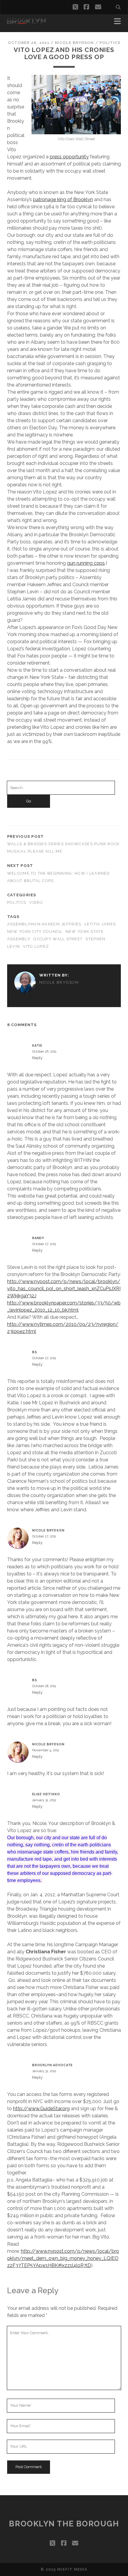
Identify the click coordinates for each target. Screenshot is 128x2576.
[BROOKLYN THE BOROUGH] (26, 21)
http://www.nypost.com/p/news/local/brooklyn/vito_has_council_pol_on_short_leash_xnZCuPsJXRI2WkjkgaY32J (64, 1289)
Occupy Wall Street (58, 939)
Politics (110, 43)
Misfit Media (72, 2569)
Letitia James (100, 924)
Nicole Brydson (74, 43)
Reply (37, 1058)
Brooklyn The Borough (64, 2524)
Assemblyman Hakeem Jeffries (44, 924)
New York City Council (35, 932)
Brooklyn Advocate (52, 2065)
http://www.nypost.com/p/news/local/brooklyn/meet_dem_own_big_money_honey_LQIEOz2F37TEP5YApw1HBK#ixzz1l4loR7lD (63, 2258)
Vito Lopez (36, 946)
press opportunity (69, 157)
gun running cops (86, 563)
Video (36, 902)
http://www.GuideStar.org (41, 2109)
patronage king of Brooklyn (63, 199)
